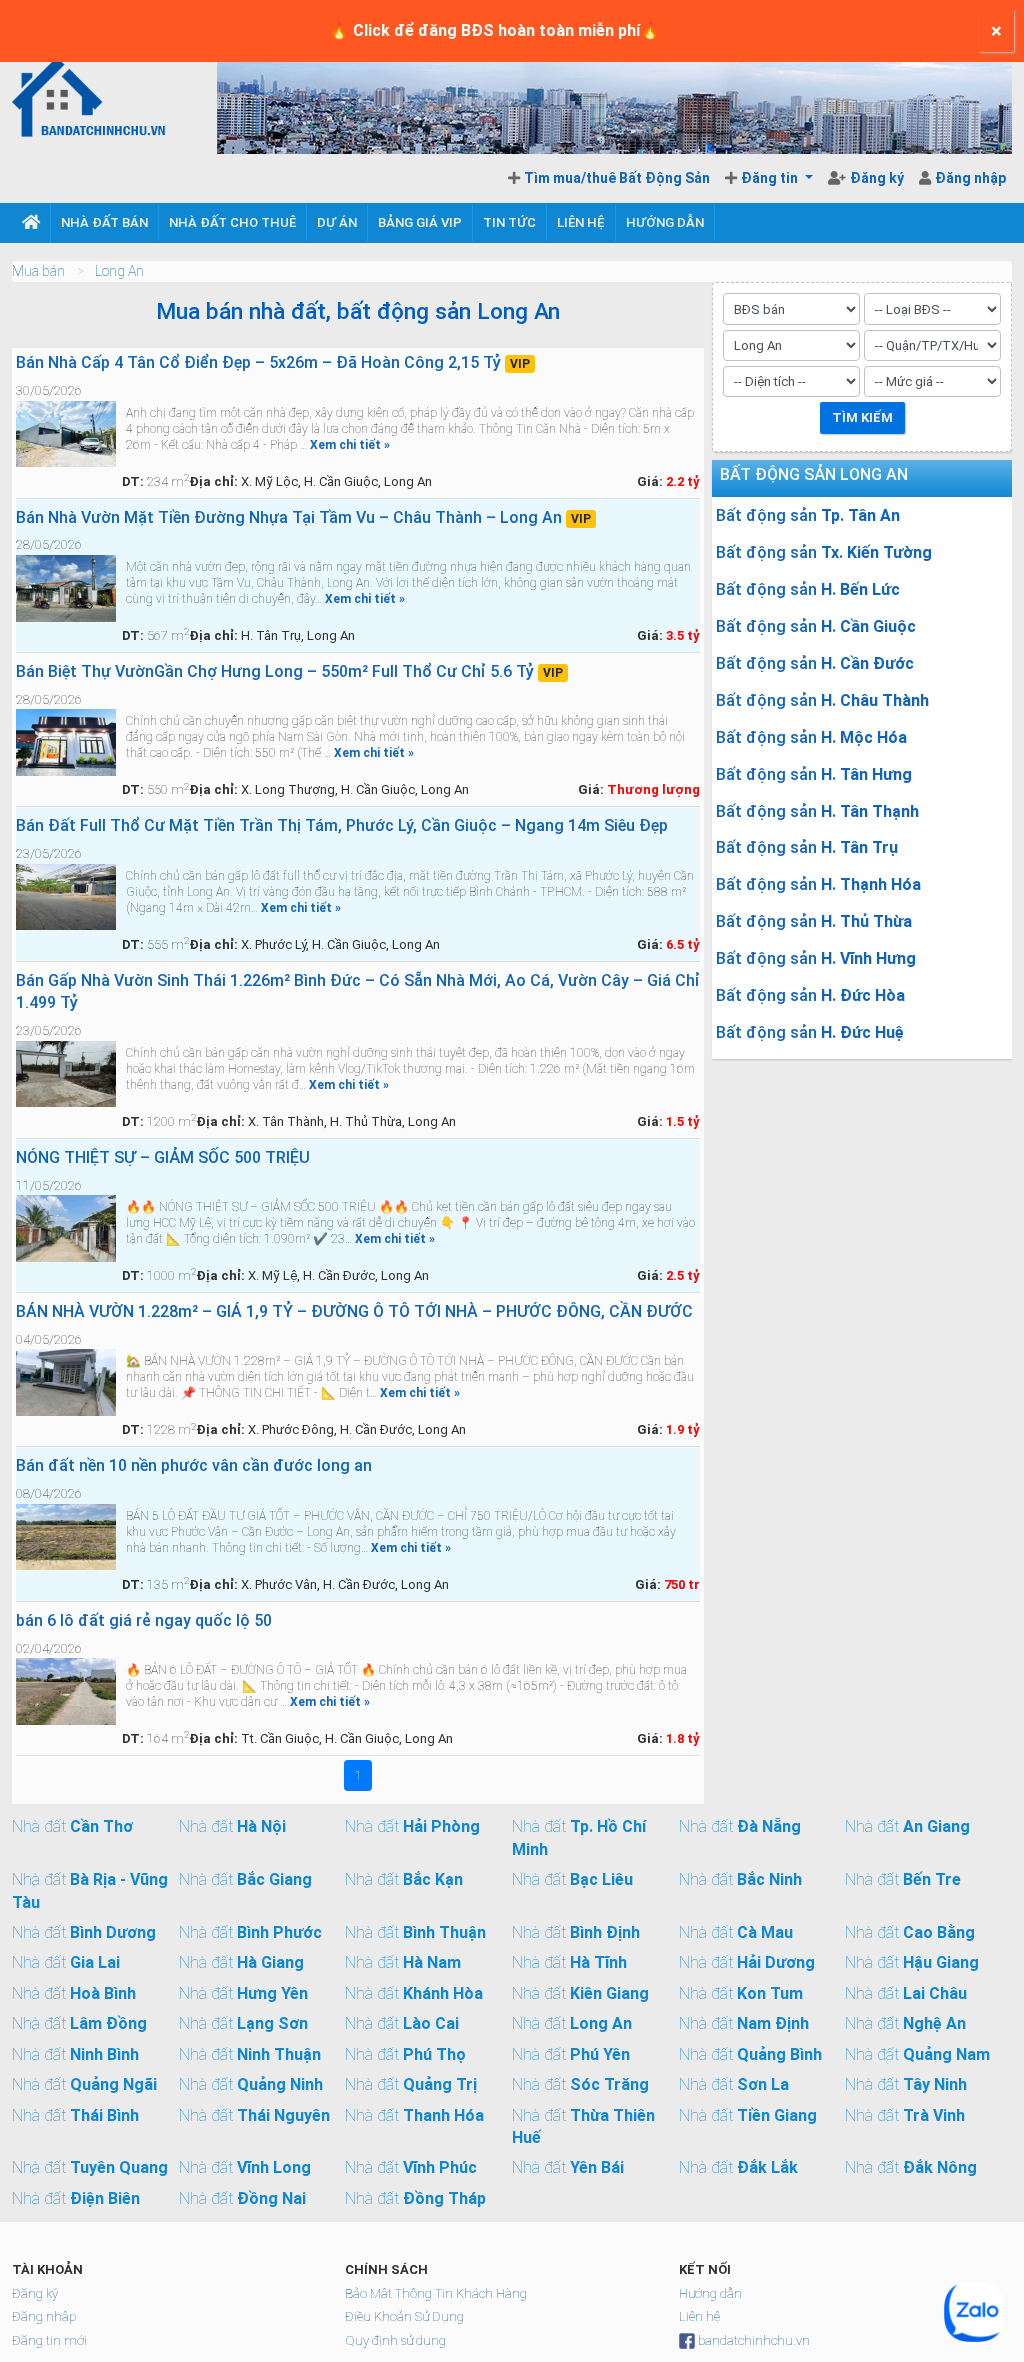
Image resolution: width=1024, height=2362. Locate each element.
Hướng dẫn (665, 222)
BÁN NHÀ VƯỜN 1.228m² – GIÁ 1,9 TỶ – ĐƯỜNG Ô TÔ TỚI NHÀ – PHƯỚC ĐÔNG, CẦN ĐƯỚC (354, 1311)
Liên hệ (581, 222)
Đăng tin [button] (771, 178)
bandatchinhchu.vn (754, 2340)
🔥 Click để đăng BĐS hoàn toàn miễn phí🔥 (494, 30)
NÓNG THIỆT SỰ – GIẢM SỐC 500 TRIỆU (163, 1157)
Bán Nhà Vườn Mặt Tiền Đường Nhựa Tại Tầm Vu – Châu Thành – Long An (303, 517)
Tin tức (509, 222)
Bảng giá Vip (420, 222)
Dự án (337, 222)
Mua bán (38, 271)
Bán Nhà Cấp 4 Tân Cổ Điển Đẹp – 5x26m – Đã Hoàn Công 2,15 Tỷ (273, 362)
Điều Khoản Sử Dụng (404, 2316)
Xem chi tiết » (350, 445)
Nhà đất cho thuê (232, 222)
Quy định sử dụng (395, 2340)
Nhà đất (72, 1826)
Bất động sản (808, 515)
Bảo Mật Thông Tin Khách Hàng (436, 2293)
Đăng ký (878, 178)
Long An (119, 271)
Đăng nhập (970, 178)
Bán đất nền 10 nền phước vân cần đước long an (194, 1465)
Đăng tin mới (49, 2340)
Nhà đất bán (104, 222)
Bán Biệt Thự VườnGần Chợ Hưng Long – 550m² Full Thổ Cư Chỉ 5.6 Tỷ (289, 671)
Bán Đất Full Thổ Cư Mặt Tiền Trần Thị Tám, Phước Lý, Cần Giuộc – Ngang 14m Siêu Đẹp (342, 825)
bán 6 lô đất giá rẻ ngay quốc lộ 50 (144, 1620)
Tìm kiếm (862, 417)
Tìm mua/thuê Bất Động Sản (617, 178)
